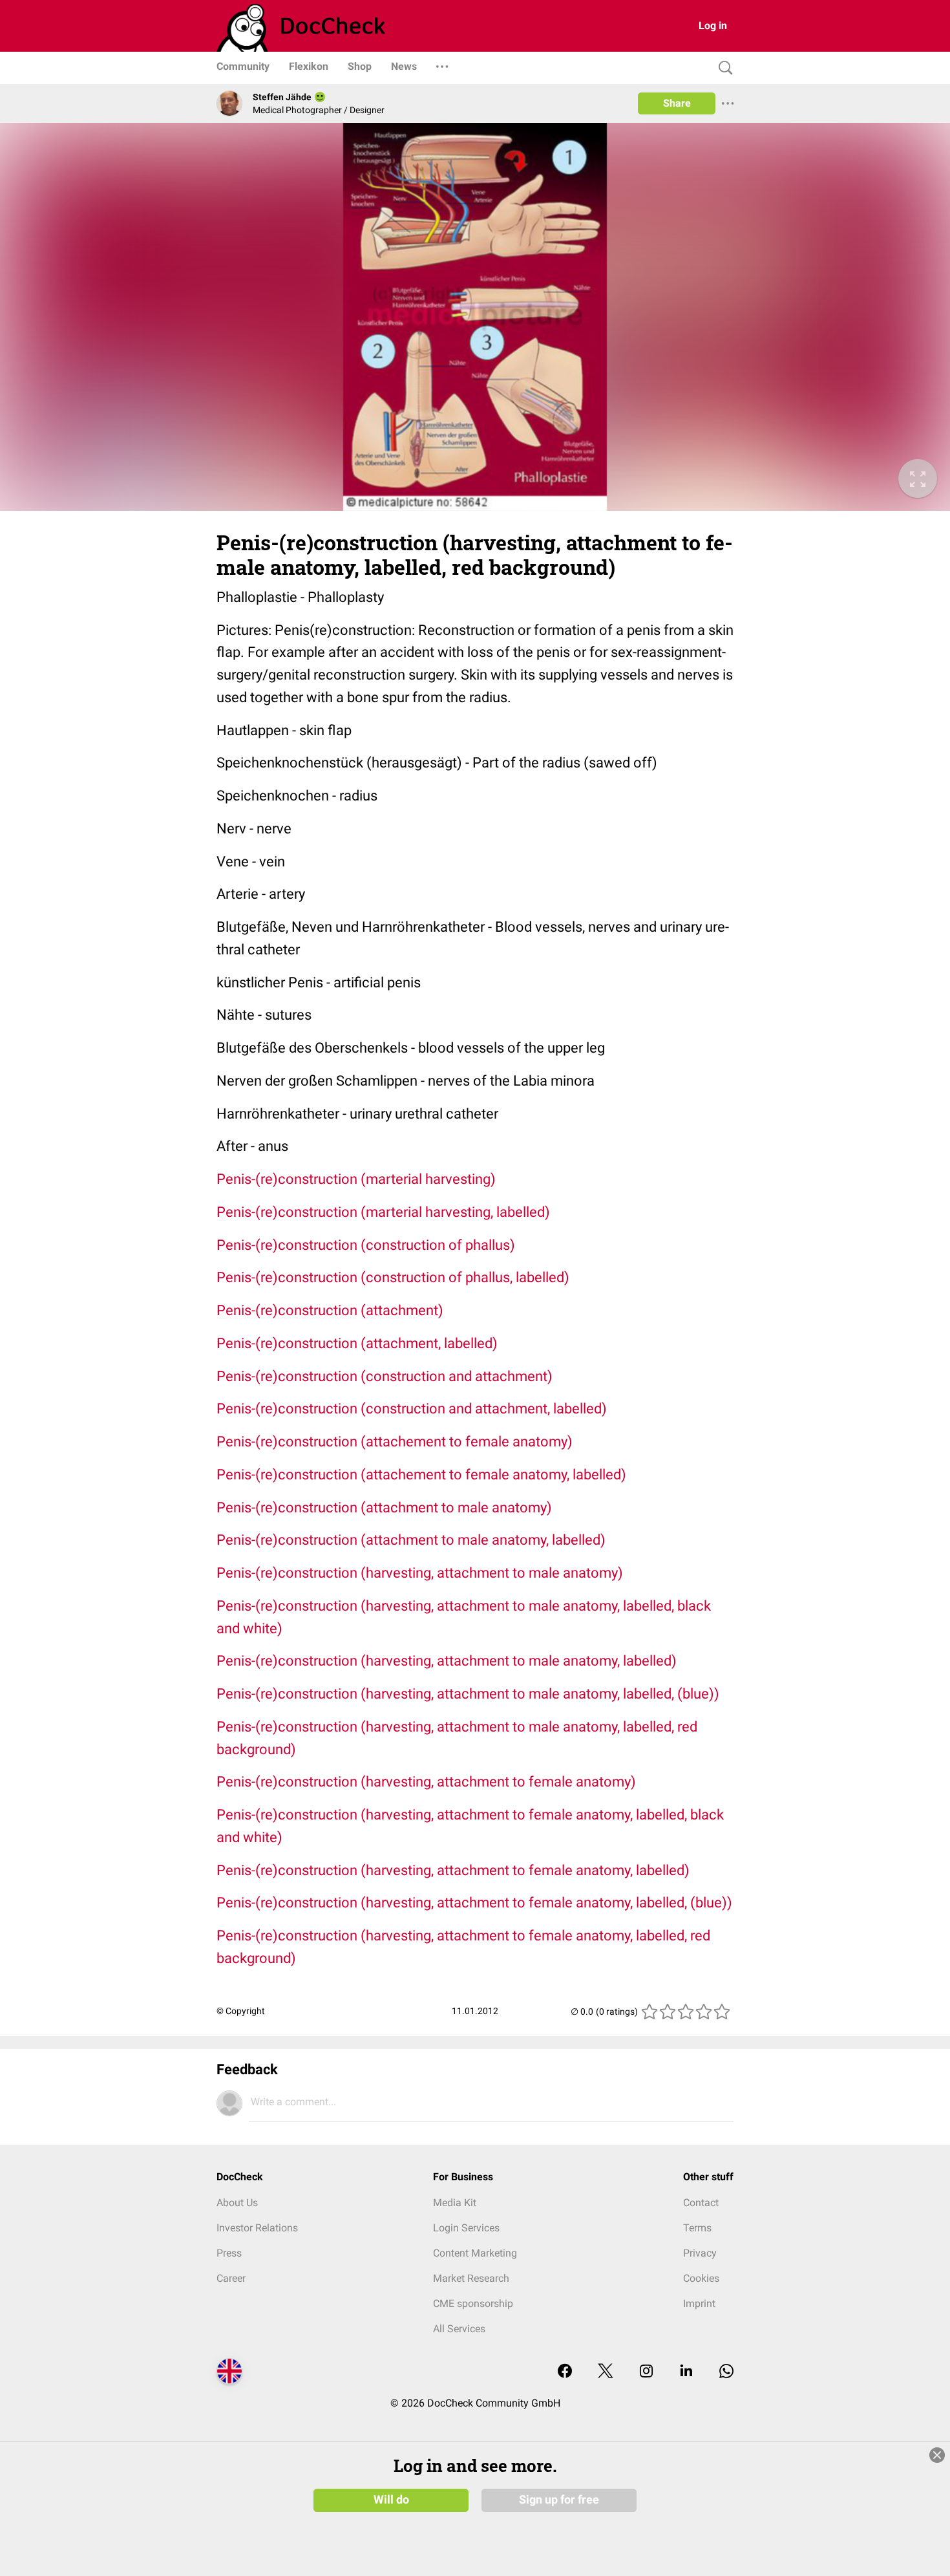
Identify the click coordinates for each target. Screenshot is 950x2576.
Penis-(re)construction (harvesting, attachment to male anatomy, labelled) (447, 1661)
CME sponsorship (473, 2303)
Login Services (466, 2228)
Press (229, 2253)
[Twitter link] (606, 2372)
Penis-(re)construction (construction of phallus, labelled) (393, 1277)
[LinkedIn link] (686, 2372)
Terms (697, 2228)
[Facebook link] (565, 2372)
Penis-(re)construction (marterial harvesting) (356, 1179)
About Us (237, 2203)
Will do (391, 2500)
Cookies (701, 2278)
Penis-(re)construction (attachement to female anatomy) (395, 1442)
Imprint (699, 2303)
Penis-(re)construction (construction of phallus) (366, 1245)
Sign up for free (559, 2500)
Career (231, 2278)
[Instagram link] (646, 2372)
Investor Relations (257, 2228)
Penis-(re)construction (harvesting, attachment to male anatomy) (420, 1573)
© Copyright (241, 2011)
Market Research (471, 2278)
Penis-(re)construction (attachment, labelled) (357, 1343)
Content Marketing (475, 2253)
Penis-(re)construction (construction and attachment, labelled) (412, 1409)
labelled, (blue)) (684, 1903)
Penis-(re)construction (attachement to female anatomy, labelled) (421, 1475)
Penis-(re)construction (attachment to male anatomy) (384, 1508)
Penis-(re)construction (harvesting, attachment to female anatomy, (426, 1903)
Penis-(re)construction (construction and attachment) (385, 1376)
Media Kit (455, 2203)
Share (677, 103)
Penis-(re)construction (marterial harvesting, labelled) (383, 1212)
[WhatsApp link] (726, 2372)
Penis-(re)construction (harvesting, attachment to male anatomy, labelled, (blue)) (468, 1694)
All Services (459, 2329)
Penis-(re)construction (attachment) (330, 1310)
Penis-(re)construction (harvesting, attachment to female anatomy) (426, 1782)
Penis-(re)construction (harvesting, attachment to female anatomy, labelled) (453, 1870)
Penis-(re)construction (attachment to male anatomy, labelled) (411, 1540)
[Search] (723, 68)
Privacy (700, 2253)
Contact (701, 2203)
